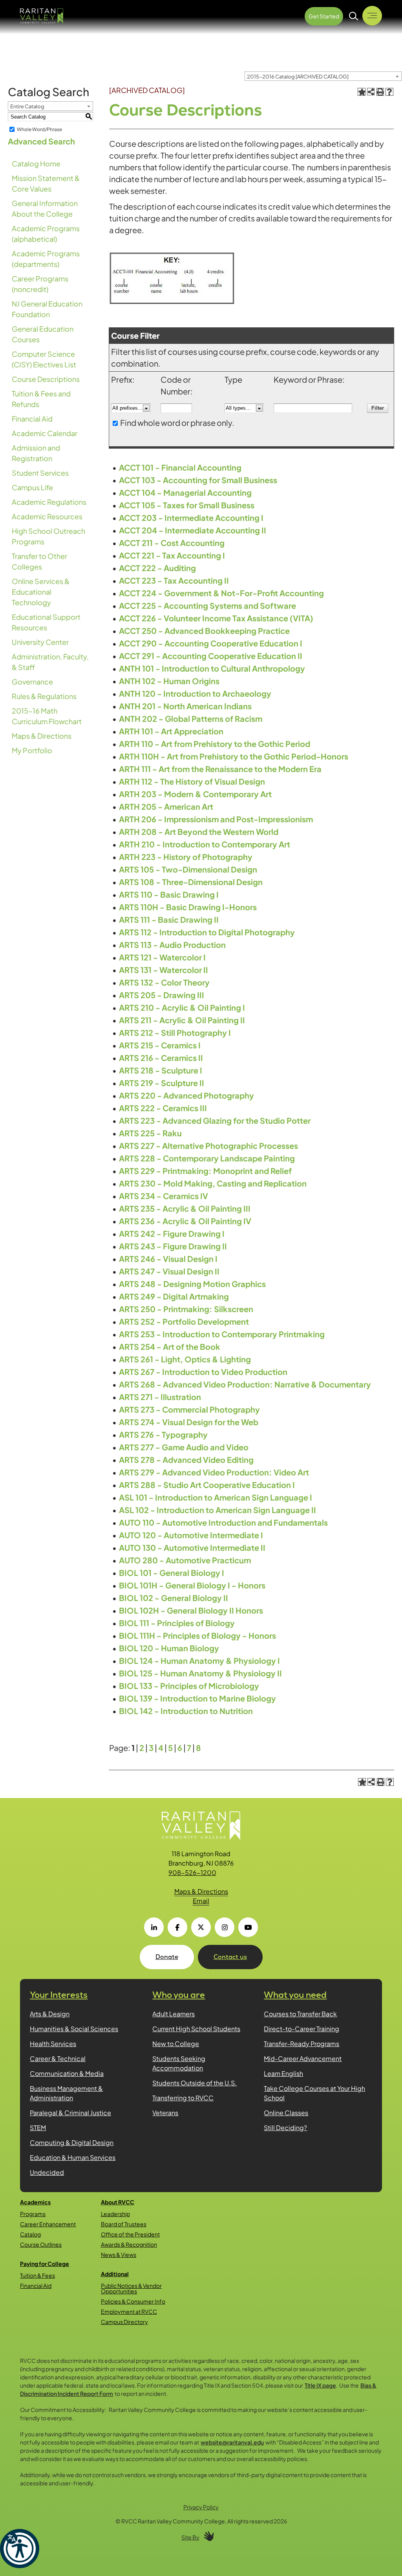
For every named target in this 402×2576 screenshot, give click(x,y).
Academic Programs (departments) (46, 259)
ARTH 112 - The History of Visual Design (192, 781)
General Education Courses (43, 334)
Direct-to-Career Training (301, 2029)
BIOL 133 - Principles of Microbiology (189, 1686)
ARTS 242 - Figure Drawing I (172, 1233)
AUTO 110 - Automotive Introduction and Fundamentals (223, 1522)
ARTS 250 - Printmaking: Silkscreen (186, 1309)
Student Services (40, 473)
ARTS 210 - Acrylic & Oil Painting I (182, 1007)
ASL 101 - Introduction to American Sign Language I (216, 1497)
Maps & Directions (42, 736)
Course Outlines (41, 2244)
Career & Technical (58, 2058)
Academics (35, 2202)
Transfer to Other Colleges (39, 561)
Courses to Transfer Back (300, 2014)
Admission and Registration (36, 453)
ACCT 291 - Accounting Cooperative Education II (211, 656)
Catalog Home (36, 163)
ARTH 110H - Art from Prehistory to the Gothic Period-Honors (234, 756)
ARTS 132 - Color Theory (164, 982)
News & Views (119, 2255)
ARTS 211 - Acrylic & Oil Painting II (182, 1020)
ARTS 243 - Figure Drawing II (173, 1246)
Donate (167, 1957)
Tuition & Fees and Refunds (41, 399)
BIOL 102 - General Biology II (174, 1598)
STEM (38, 2128)
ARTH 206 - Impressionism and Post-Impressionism (216, 819)
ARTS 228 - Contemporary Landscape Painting (207, 1158)
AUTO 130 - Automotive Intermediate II (192, 1547)
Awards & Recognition (129, 2244)
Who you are (179, 1995)
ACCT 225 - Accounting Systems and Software (207, 605)
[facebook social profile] (177, 1927)
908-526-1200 (192, 1872)
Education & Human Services (73, 2157)
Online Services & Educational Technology (41, 592)
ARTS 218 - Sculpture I (161, 1070)
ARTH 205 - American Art (166, 806)
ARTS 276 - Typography (163, 1434)
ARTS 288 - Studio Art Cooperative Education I (207, 1485)
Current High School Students (196, 2029)
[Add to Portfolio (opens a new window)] (362, 92)
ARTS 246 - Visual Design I (168, 1259)
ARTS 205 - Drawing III (162, 995)
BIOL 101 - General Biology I (172, 1573)
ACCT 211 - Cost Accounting (172, 543)
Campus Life (32, 487)
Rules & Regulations (44, 696)
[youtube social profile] (248, 1927)
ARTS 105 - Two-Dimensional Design (188, 869)
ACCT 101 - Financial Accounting (180, 467)
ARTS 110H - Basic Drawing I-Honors (188, 907)
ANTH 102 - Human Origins (169, 681)
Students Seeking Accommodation (179, 2063)
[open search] (354, 16)
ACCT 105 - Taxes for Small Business (187, 505)
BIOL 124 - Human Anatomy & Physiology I (199, 1660)
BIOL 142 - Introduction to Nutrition (186, 1711)
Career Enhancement (48, 2224)
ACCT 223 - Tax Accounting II (174, 580)
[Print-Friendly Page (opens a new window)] (380, 92)
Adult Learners (174, 2014)
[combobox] (323, 76)
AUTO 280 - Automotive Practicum (185, 1560)
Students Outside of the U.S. (195, 2083)
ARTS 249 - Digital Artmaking (174, 1296)
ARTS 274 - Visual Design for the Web (189, 1422)
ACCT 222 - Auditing (157, 568)
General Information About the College (45, 208)
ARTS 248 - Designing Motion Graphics (192, 1284)
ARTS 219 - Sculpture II (162, 1083)
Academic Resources (47, 516)
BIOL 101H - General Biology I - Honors (192, 1585)
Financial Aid (32, 419)
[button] (20, 2549)
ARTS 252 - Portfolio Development (184, 1321)
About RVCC (118, 2202)
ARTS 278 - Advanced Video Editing (186, 1460)
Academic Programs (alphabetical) (46, 234)
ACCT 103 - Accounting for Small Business (198, 480)
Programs (33, 2214)
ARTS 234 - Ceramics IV (164, 1196)
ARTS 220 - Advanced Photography (186, 1095)
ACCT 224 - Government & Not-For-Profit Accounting (221, 593)
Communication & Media (67, 2073)
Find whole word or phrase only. (177, 423)
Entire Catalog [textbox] (27, 106)
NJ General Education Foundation (47, 309)
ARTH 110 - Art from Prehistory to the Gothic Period (215, 744)
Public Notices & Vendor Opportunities (131, 2288)
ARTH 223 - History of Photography (186, 857)
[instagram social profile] (225, 1927)
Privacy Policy (201, 2507)
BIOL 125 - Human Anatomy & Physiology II (200, 1673)
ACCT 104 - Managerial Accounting (185, 492)
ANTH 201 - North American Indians (185, 706)
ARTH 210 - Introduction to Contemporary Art (205, 844)
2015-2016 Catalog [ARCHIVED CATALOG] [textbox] (298, 77)
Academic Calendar (45, 433)
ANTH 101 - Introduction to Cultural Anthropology (212, 668)
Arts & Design (50, 2014)
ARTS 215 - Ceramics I (160, 1045)
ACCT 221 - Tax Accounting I (172, 555)
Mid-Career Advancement (303, 2058)
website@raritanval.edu (232, 2442)
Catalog (30, 2234)
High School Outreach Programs (48, 536)
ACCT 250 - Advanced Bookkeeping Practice (204, 631)
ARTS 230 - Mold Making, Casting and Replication (213, 1183)
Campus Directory (124, 2322)
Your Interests (59, 1995)
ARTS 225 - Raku (150, 1133)
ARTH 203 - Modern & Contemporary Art (195, 794)
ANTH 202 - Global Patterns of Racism (191, 718)
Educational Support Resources (46, 622)
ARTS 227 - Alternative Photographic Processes (208, 1146)
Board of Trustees (124, 2224)
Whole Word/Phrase (39, 129)
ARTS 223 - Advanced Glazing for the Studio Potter (215, 1120)
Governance (32, 682)
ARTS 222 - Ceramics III (163, 1108)
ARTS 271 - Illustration (160, 1397)
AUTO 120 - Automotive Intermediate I (191, 1535)
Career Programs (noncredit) (40, 284)
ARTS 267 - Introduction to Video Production (203, 1372)
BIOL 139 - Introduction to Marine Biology (197, 1698)
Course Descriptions (46, 379)
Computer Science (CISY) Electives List (44, 359)
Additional (115, 2274)
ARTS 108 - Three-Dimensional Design (191, 882)
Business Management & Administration (66, 2093)
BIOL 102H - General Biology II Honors (191, 1610)
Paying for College (45, 2264)
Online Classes (286, 2113)
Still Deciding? (285, 2128)
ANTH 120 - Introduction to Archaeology (195, 693)
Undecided (47, 2172)
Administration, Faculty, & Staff (50, 662)
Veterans (165, 2113)
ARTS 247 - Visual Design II (169, 1271)
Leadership (115, 2214)
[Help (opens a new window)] (389, 92)
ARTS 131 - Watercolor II (164, 970)
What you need (295, 1995)
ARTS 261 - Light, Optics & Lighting (185, 1359)
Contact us (230, 1957)
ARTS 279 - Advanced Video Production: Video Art (214, 1472)
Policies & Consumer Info (133, 2301)
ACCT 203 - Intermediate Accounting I (191, 518)
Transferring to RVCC (183, 2098)
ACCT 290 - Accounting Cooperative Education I (211, 643)
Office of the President (130, 2234)
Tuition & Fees (37, 2275)
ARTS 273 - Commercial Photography (189, 1409)
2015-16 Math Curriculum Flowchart (47, 716)
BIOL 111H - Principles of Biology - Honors (197, 1635)
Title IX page (320, 2385)
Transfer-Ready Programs (301, 2044)
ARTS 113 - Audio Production (172, 945)
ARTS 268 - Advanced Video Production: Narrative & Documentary (245, 1384)
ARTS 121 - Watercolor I (162, 957)
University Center (40, 642)
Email (201, 1901)
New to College (176, 2044)
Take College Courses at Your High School (314, 2093)
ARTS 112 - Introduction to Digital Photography (207, 932)
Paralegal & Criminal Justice (70, 2113)
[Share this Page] (371, 92)
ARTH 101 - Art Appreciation (171, 731)
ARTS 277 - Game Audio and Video (184, 1447)
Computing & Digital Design (72, 2142)
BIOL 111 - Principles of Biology (177, 1623)
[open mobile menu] (372, 16)
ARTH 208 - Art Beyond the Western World (199, 832)
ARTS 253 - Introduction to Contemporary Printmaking (222, 1334)
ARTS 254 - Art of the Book (170, 1346)
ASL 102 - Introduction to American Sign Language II (217, 1510)
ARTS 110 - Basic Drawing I (169, 894)
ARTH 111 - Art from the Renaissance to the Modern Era (220, 769)
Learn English (283, 2073)
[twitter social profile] (201, 1927)
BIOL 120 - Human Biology (169, 1648)
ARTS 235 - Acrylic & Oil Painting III (185, 1208)
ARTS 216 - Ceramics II (161, 1058)
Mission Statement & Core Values (46, 183)
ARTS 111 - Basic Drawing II (169, 919)
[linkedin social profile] (154, 1927)
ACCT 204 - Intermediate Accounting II (193, 530)
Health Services (53, 2044)
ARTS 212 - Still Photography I (175, 1032)
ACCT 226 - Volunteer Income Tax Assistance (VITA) (216, 618)
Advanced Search (41, 141)
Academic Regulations (49, 502)
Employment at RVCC (129, 2311)
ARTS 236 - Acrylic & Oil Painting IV (185, 1221)
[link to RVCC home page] (201, 1826)
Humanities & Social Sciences (74, 2029)
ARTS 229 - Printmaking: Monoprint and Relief (205, 1171)
